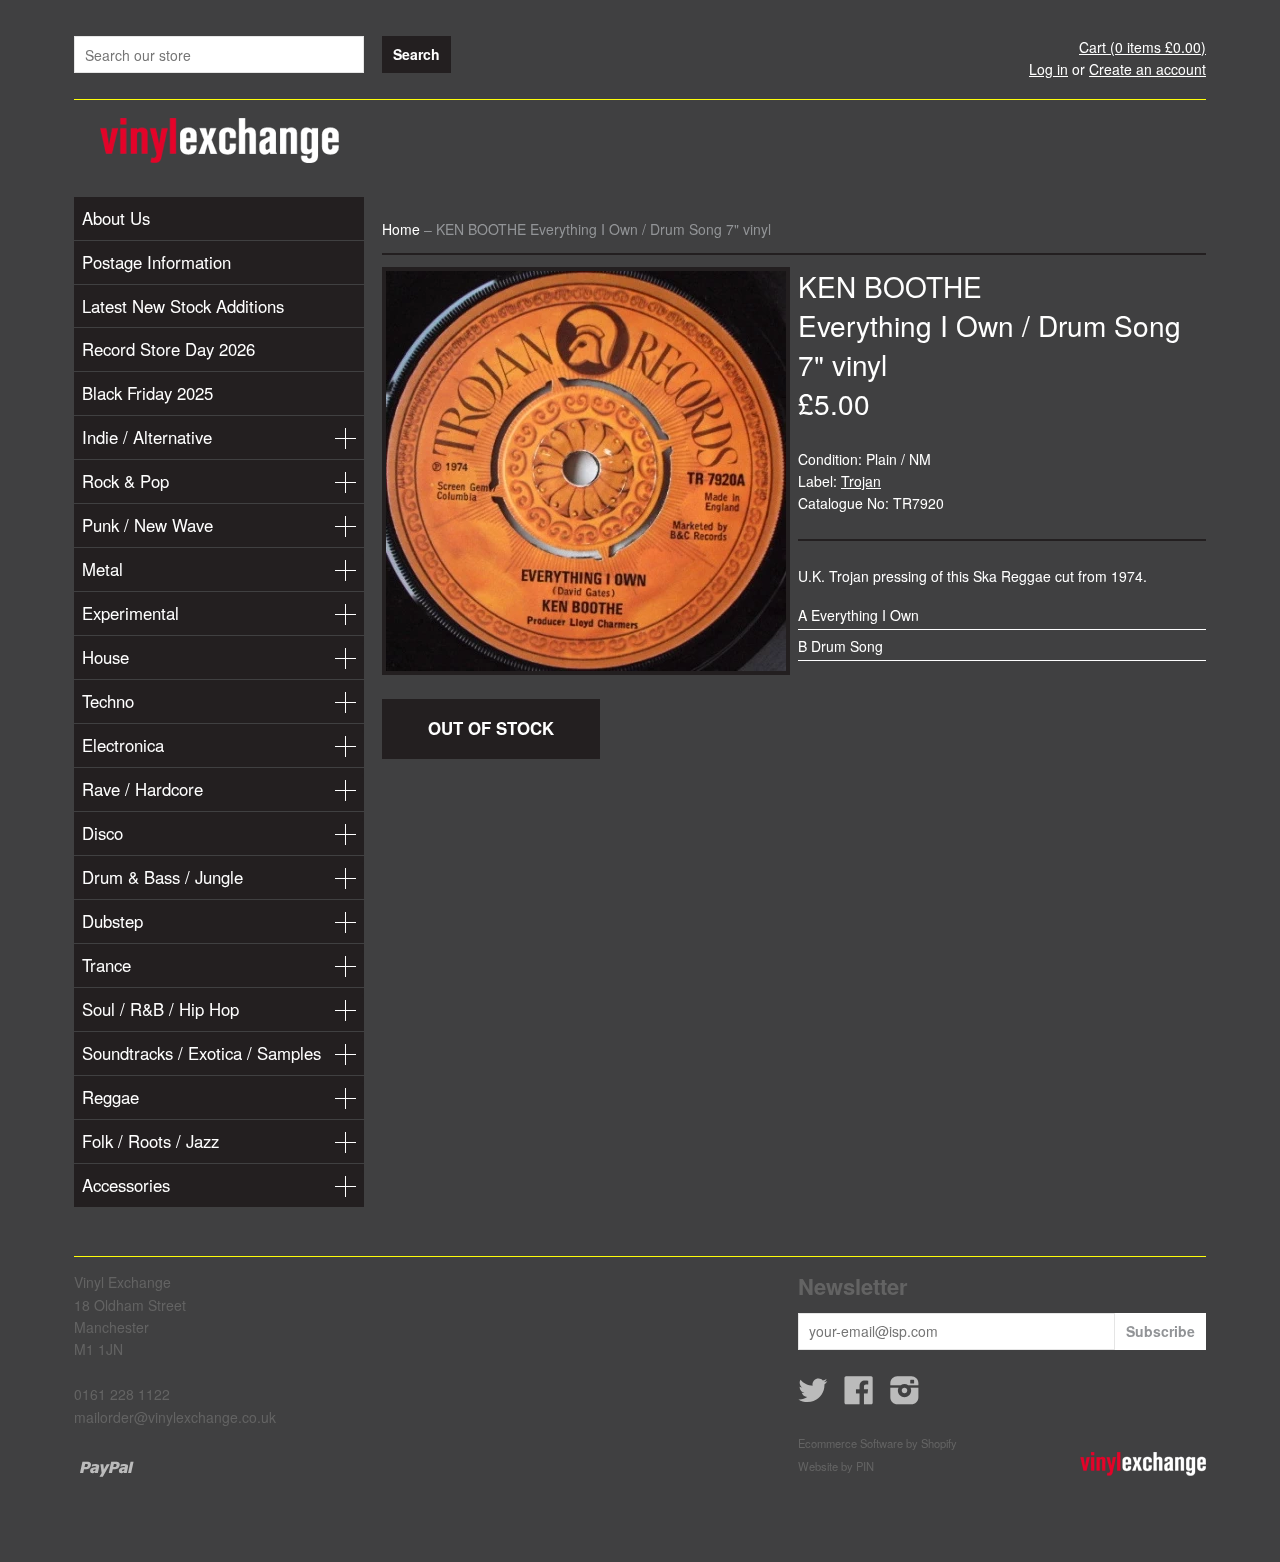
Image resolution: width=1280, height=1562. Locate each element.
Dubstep (112, 921)
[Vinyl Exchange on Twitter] (813, 1396)
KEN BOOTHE (890, 286)
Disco (102, 833)
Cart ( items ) (1142, 47)
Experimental (130, 613)
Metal (102, 569)
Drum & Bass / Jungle (162, 877)
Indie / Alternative (147, 437)
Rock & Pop (125, 481)
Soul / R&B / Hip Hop (160, 1009)
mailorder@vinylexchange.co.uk (175, 1417)
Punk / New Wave (147, 525)
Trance (106, 965)
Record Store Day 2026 (168, 349)
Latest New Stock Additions (183, 306)
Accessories (126, 1185)
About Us (116, 218)
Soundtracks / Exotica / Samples (201, 1053)
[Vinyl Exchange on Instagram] (905, 1396)
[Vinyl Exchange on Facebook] (859, 1396)
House (105, 657)
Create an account (1147, 69)
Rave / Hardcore (142, 789)
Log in (1048, 69)
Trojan (861, 481)
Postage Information (156, 262)
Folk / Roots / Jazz (150, 1141)
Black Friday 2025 (147, 393)
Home (401, 229)
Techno (108, 701)
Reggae (110, 1097)
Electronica (123, 745)
